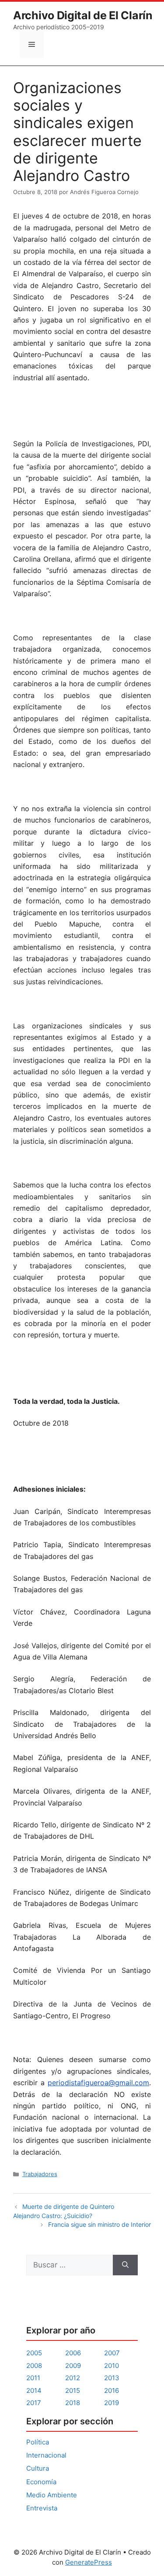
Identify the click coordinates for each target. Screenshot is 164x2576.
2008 (34, 2366)
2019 (112, 2403)
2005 (34, 2353)
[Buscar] (125, 2265)
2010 (112, 2366)
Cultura (38, 2468)
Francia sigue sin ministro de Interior (99, 2224)
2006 (73, 2353)
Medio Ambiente (52, 2495)
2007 (112, 2353)
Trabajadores (40, 2174)
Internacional (46, 2455)
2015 (73, 2390)
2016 (112, 2390)
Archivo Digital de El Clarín (83, 15)
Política (38, 2442)
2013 (112, 2378)
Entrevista (42, 2508)
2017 (34, 2403)
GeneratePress (89, 2562)
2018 (73, 2403)
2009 (73, 2366)
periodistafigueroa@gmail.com (98, 2083)
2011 (33, 2378)
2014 (34, 2390)
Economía (41, 2482)
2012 (73, 2378)
